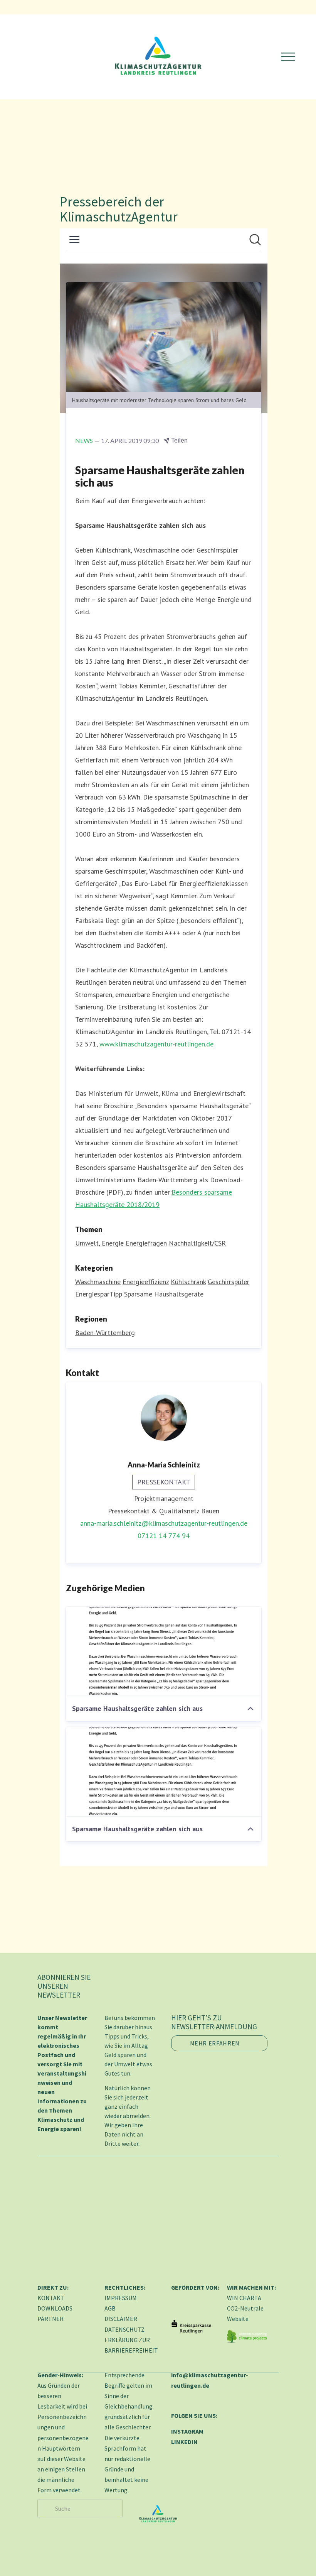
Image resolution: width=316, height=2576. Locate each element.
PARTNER (50, 2319)
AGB (110, 2308)
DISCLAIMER (121, 2319)
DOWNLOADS (55, 2308)
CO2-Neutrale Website (245, 2313)
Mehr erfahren (215, 2043)
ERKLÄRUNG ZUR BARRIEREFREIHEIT (131, 2345)
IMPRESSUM (121, 2298)
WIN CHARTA (244, 2298)
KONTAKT (51, 2298)
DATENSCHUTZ (124, 2329)
